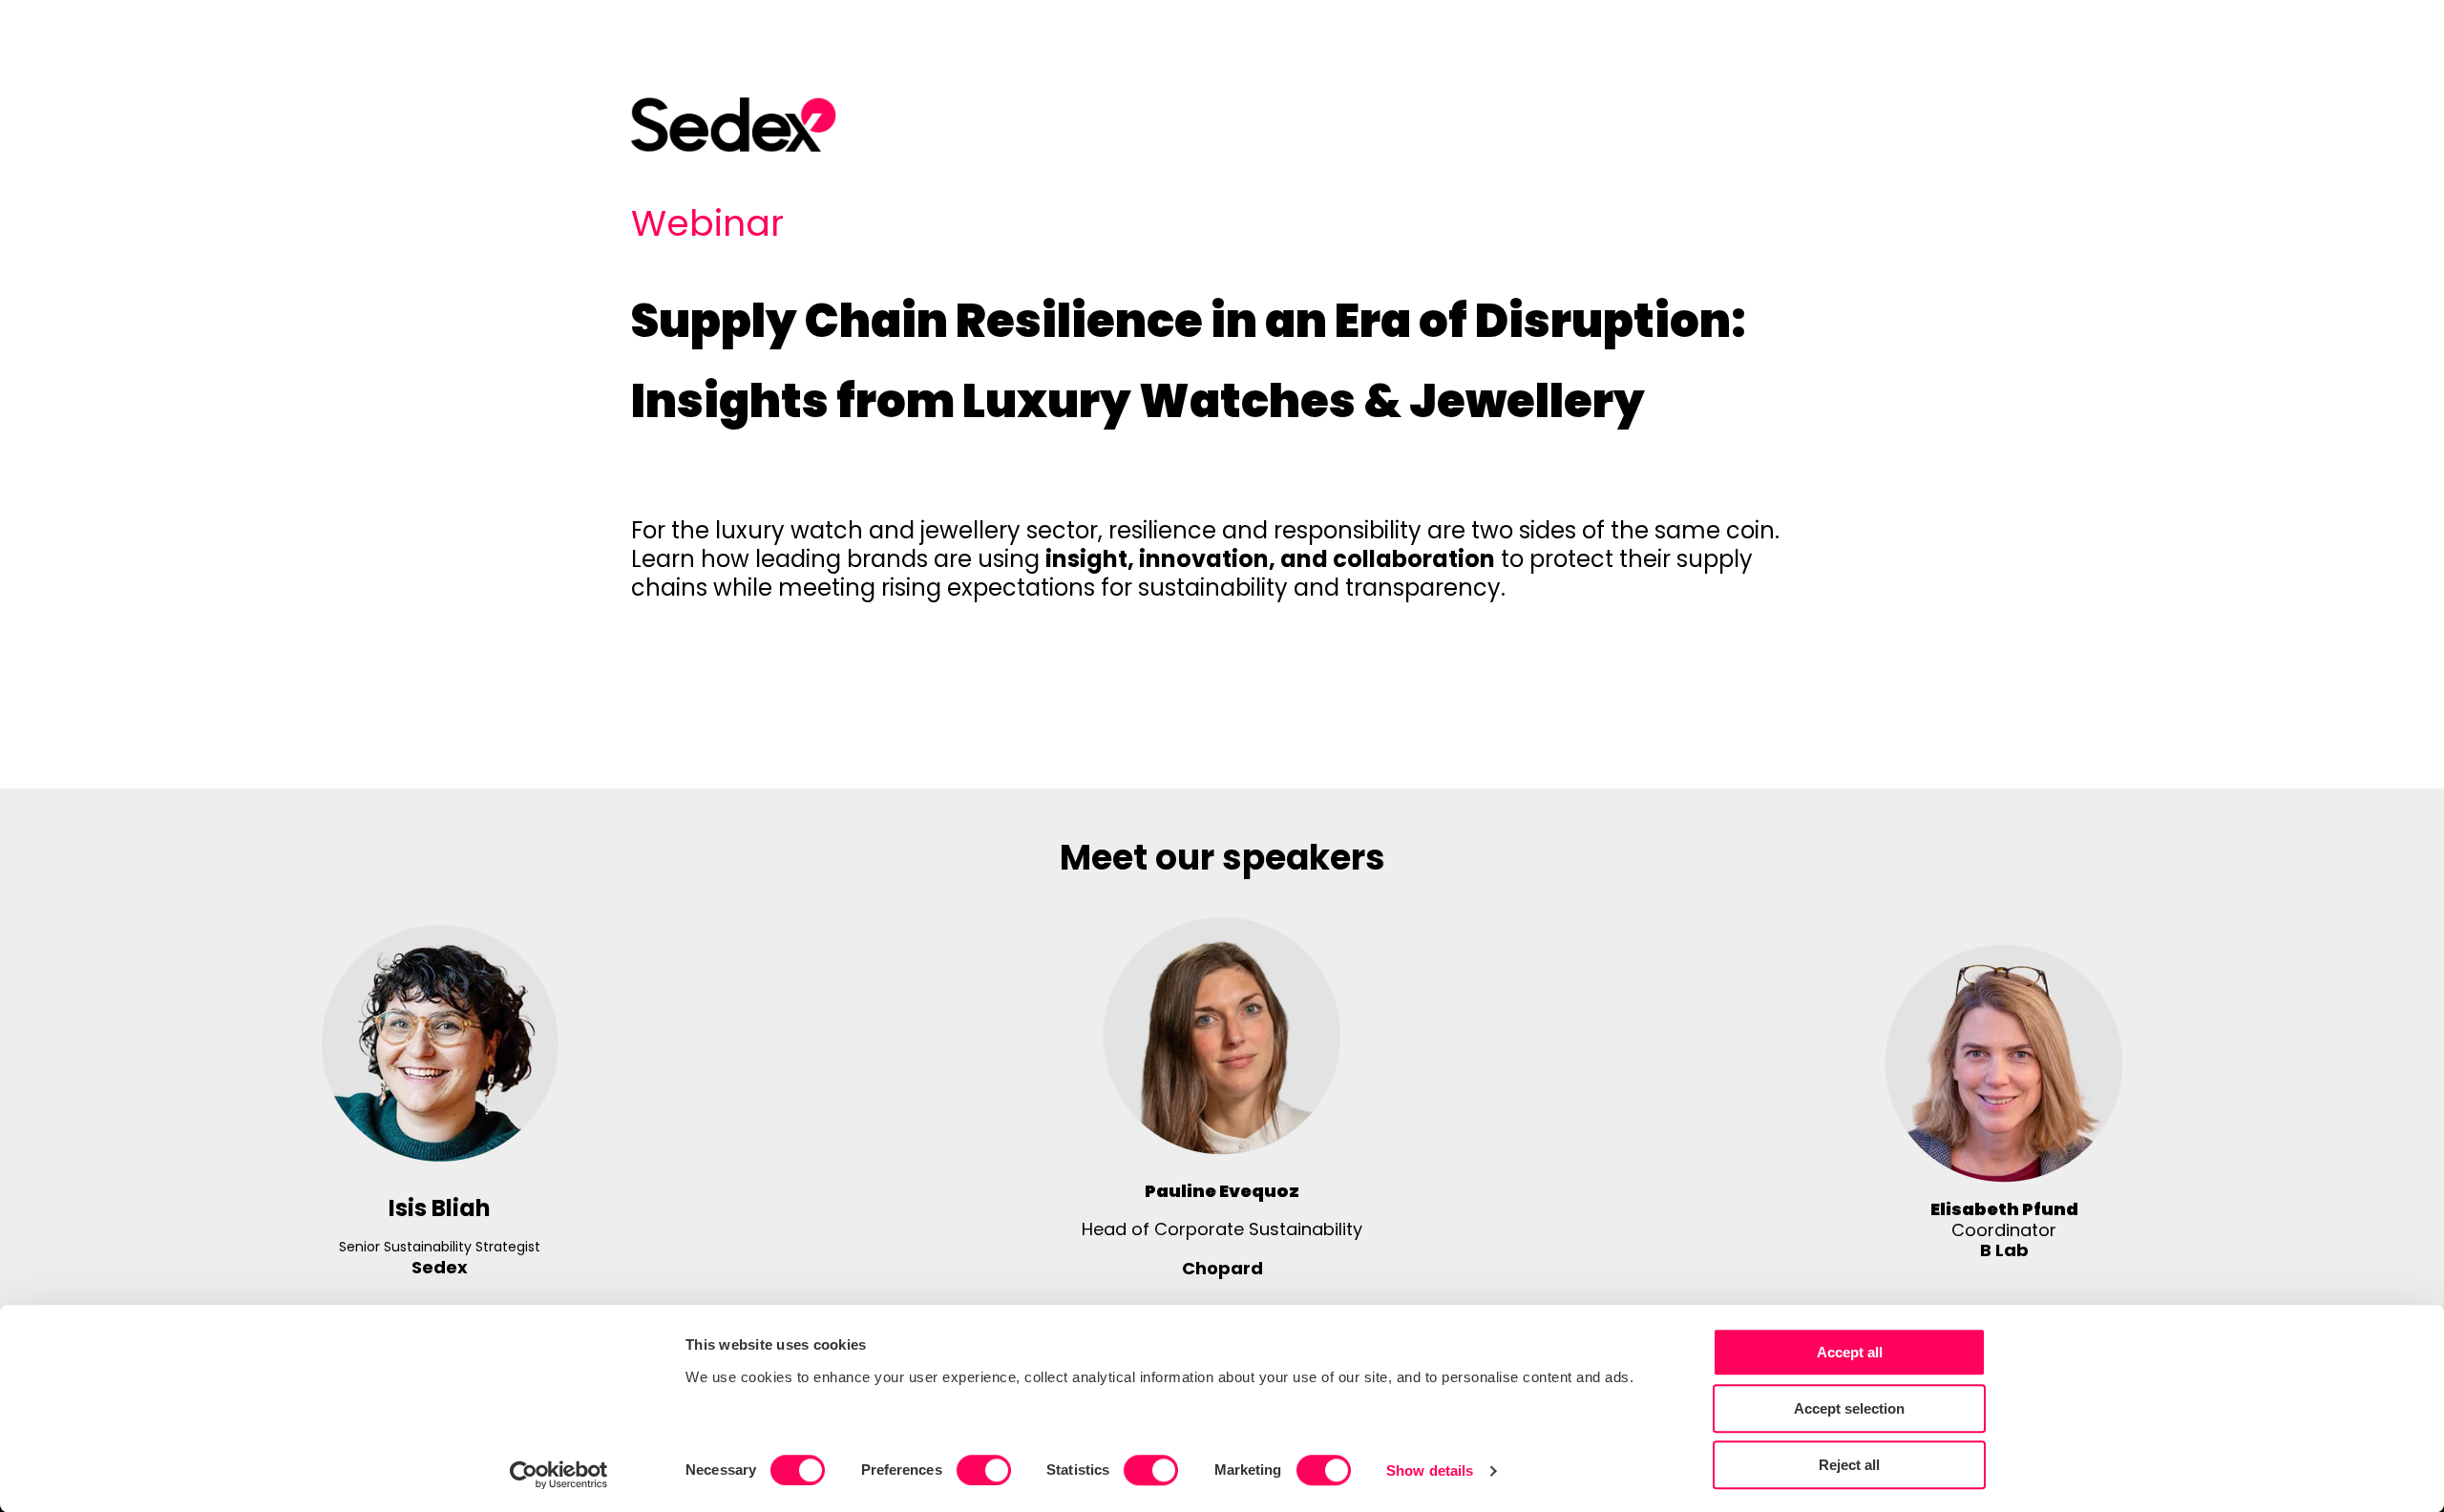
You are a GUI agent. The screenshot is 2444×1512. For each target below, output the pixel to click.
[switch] (984, 1470)
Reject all (1849, 1465)
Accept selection (1849, 1408)
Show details (1430, 1470)
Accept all (1850, 1352)
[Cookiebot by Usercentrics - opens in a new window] (559, 1475)
